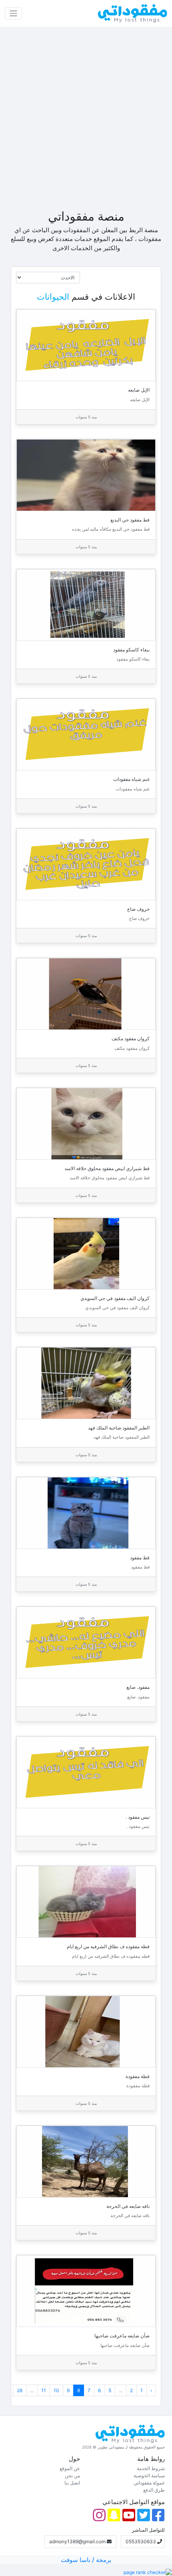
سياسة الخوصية (149, 2475)
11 (44, 2390)
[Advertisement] (86, 118)
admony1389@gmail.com (78, 2541)
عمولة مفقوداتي (149, 2483)
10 (56, 2390)
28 (20, 2390)
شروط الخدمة (151, 2468)
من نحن (72, 2475)
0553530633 (141, 2541)
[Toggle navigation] (13, 13)
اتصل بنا (72, 2483)
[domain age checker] (148, 2572)
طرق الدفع (154, 2490)
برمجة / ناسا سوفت (86, 2560)
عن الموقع (70, 2468)
